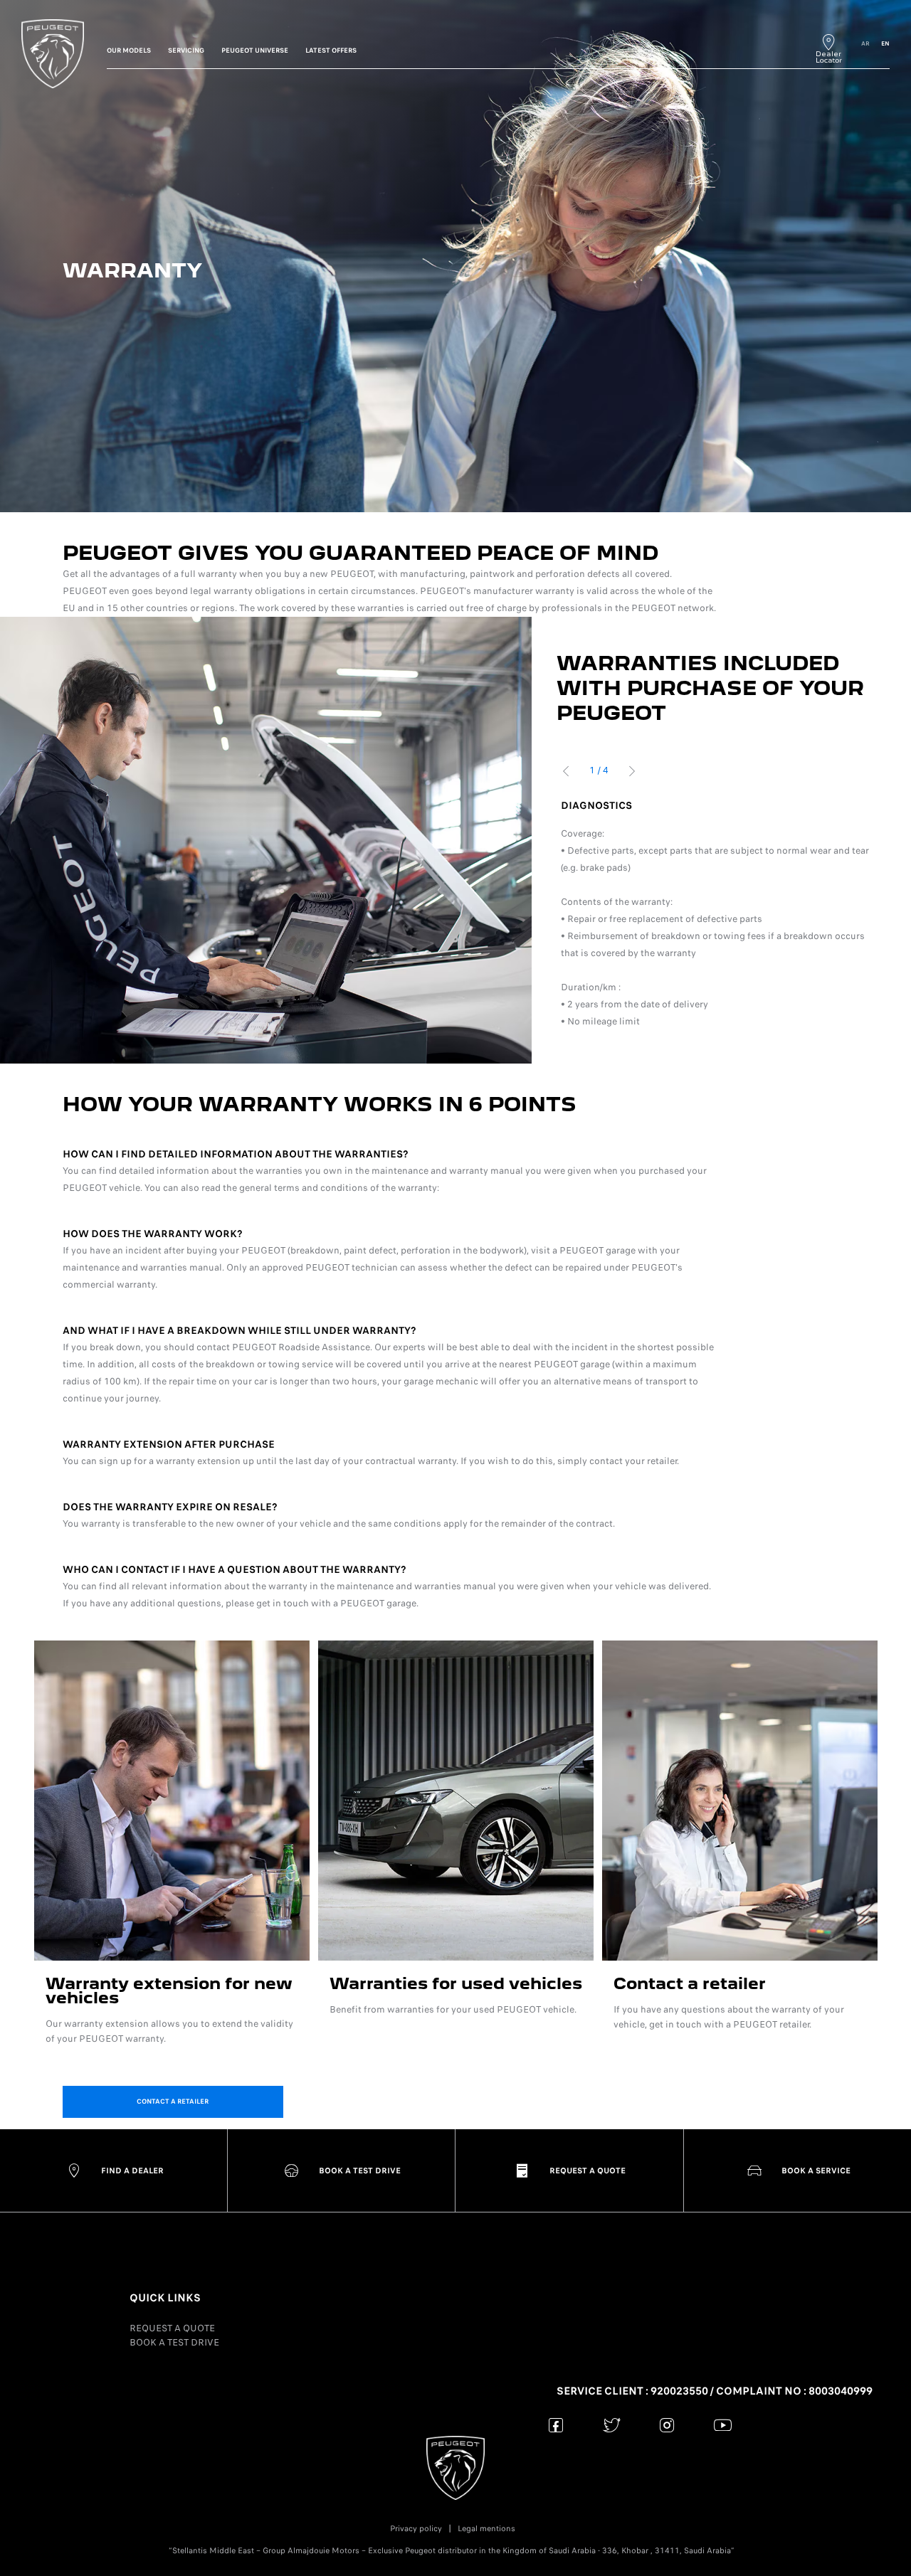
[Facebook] (556, 2425)
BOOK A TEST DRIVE (174, 2342)
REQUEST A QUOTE (172, 2328)
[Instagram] (667, 2425)
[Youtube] (723, 2425)
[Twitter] (612, 2425)
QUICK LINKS (165, 2298)
